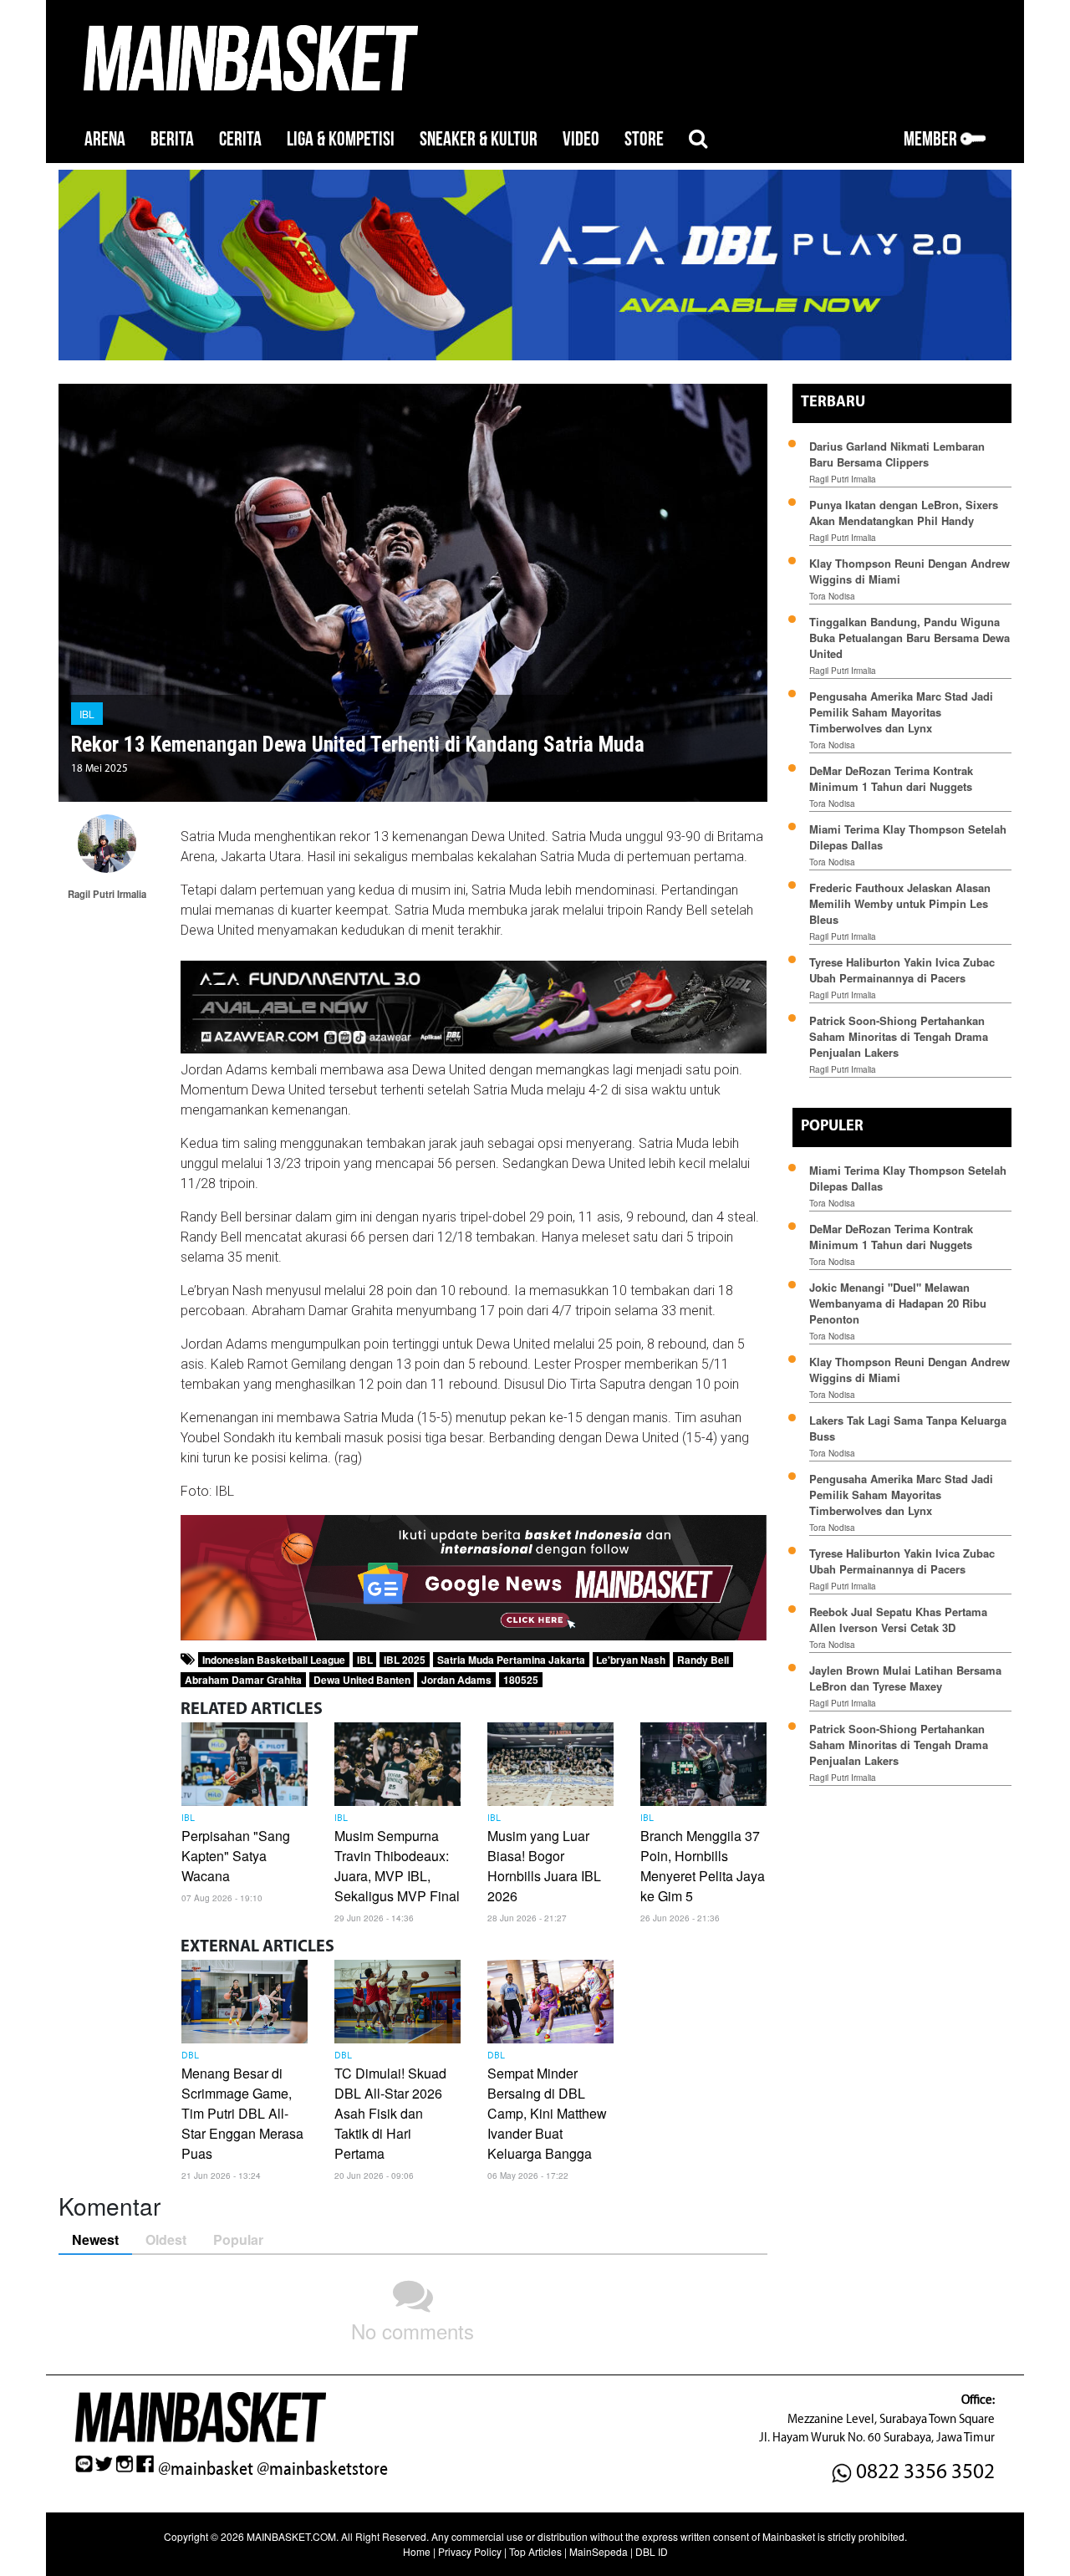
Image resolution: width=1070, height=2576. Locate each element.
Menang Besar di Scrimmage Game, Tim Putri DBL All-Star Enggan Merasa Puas (242, 2113)
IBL (87, 714)
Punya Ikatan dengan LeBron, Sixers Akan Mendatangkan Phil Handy (904, 513)
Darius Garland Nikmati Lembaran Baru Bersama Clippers (897, 454)
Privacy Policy (470, 2551)
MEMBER (932, 139)
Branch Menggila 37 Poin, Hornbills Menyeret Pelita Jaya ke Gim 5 (703, 1866)
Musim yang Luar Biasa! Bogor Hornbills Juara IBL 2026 (544, 1866)
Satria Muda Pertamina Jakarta (511, 1660)
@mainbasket (206, 2469)
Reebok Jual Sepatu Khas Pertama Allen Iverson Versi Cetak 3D (898, 1620)
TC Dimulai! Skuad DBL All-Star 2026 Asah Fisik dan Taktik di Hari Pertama (390, 2113)
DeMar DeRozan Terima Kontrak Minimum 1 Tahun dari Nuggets (891, 778)
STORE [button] (644, 139)
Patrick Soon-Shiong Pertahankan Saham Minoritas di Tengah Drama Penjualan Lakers (899, 1036)
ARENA (105, 139)
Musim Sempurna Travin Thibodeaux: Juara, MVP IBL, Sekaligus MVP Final (397, 1866)
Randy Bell (703, 1660)
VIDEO (581, 139)
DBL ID (652, 2551)
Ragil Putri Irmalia (843, 479)
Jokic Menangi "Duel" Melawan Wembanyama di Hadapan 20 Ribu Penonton (898, 1303)
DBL (190, 2056)
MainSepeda (599, 2551)
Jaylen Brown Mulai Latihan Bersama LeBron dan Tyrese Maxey (905, 1678)
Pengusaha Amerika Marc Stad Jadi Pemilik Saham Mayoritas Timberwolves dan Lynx (901, 712)
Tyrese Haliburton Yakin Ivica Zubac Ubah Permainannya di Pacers (902, 970)
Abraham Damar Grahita (243, 1680)
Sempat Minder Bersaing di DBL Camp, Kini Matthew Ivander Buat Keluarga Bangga (547, 2113)
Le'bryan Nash (631, 1660)
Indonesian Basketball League (274, 1660)
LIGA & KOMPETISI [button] (341, 139)
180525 (521, 1680)
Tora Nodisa (832, 596)
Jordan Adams (456, 1680)
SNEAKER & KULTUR (479, 139)
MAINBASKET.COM (291, 2536)
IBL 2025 (405, 1660)
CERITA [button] (240, 139)
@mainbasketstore (322, 2469)
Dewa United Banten (362, 1680)
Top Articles (535, 2551)
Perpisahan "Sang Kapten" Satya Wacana (236, 1856)
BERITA (172, 139)
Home (417, 2551)
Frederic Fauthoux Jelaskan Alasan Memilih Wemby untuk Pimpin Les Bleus (900, 903)
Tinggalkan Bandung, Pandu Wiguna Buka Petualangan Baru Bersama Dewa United (909, 638)
